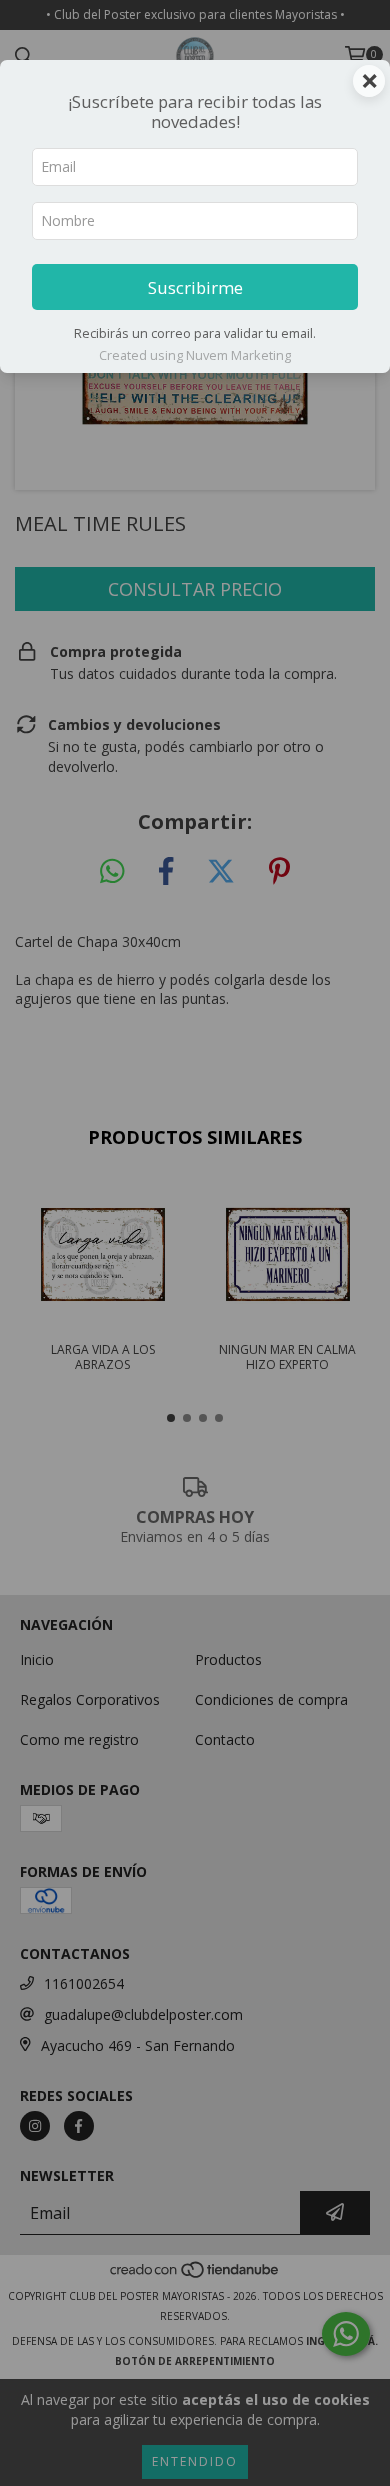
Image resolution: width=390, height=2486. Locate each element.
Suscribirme (195, 287)
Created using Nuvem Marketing (195, 355)
